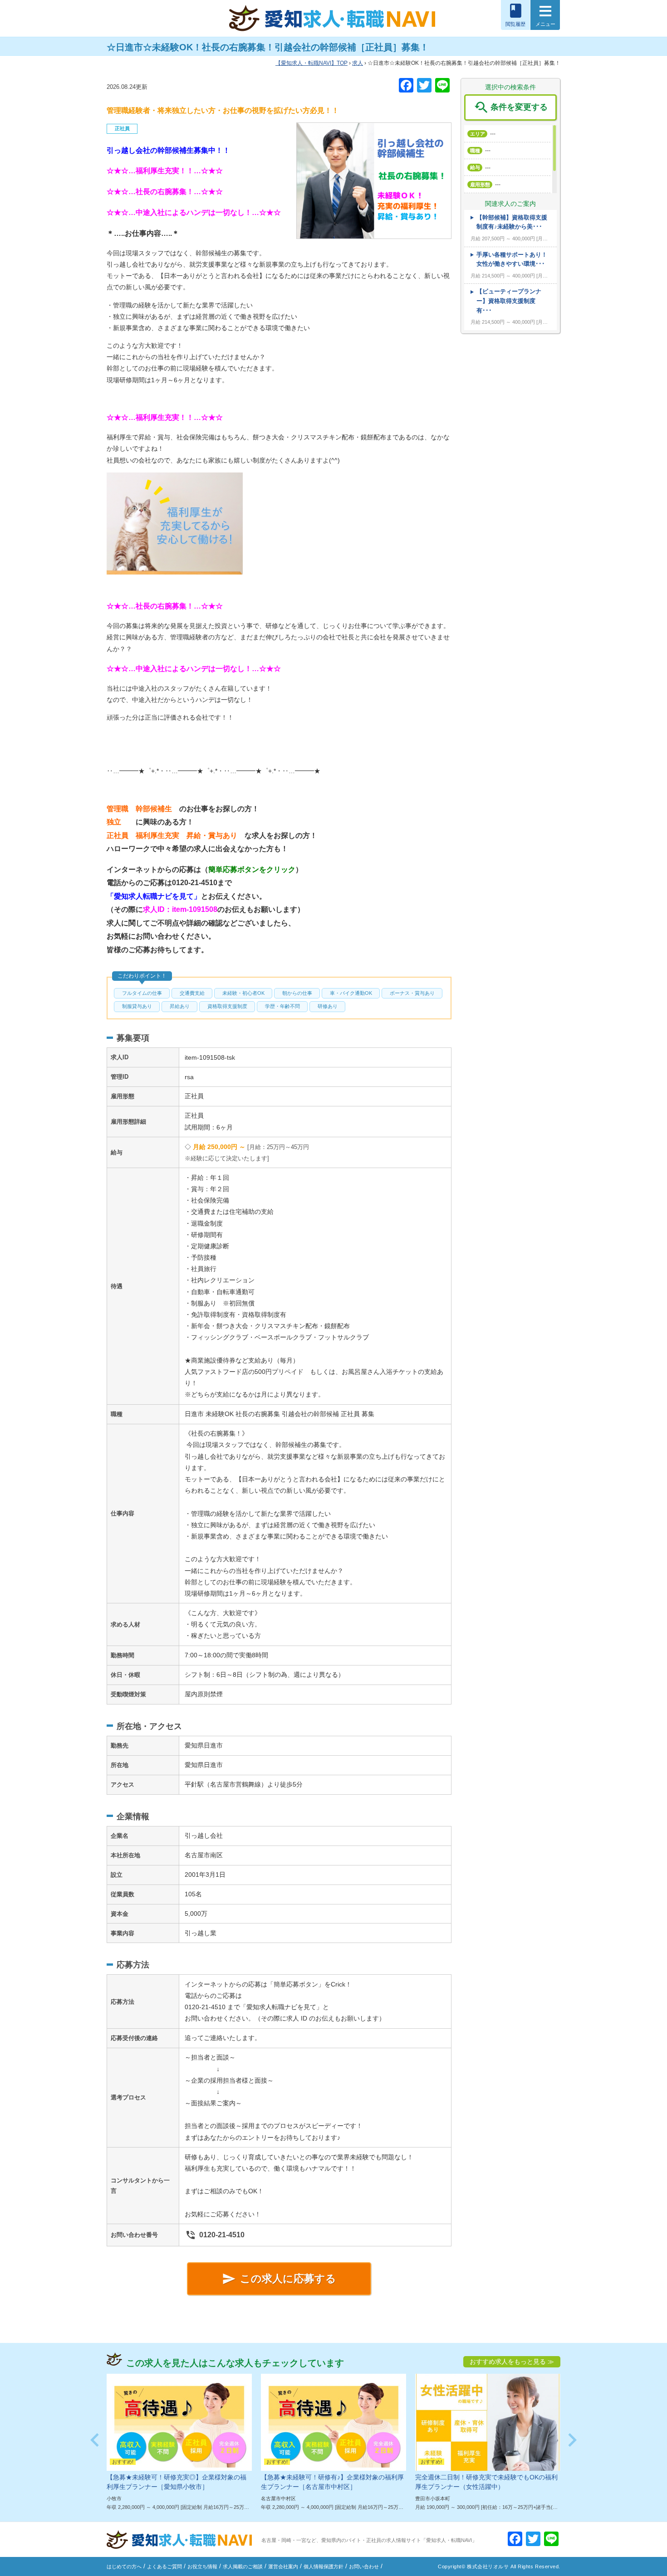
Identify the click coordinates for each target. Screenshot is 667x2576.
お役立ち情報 (202, 2566)
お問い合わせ (364, 2566)
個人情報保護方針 (324, 2566)
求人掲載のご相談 (243, 2566)
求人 (358, 63)
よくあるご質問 (164, 2566)
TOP (314, 63)
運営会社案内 (283, 2566)
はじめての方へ (124, 2566)
